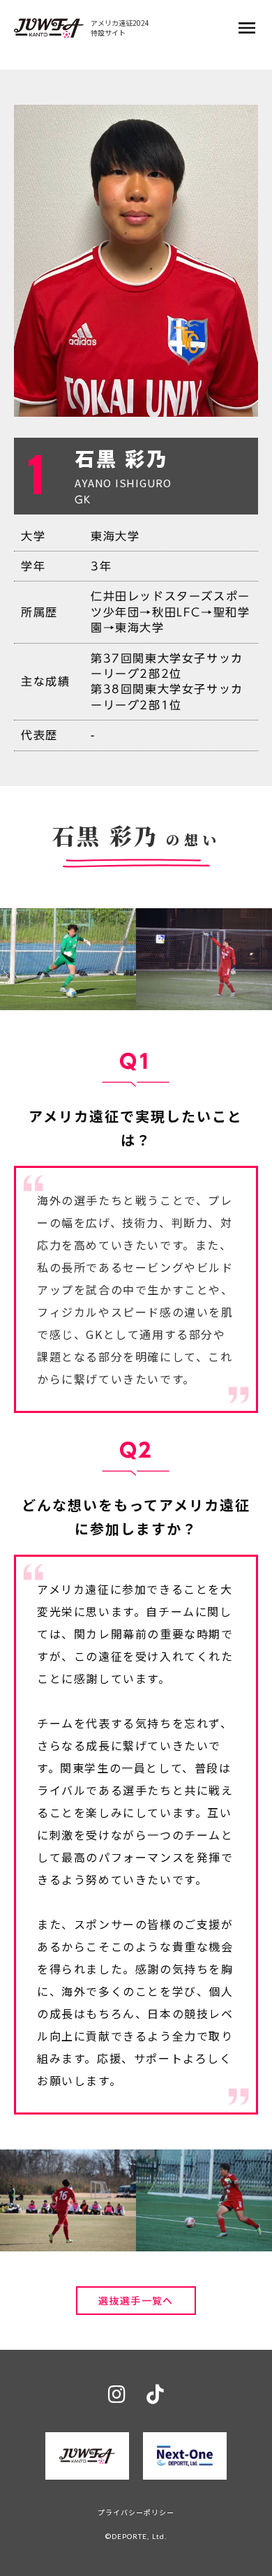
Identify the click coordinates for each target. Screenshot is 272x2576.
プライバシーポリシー (136, 2512)
